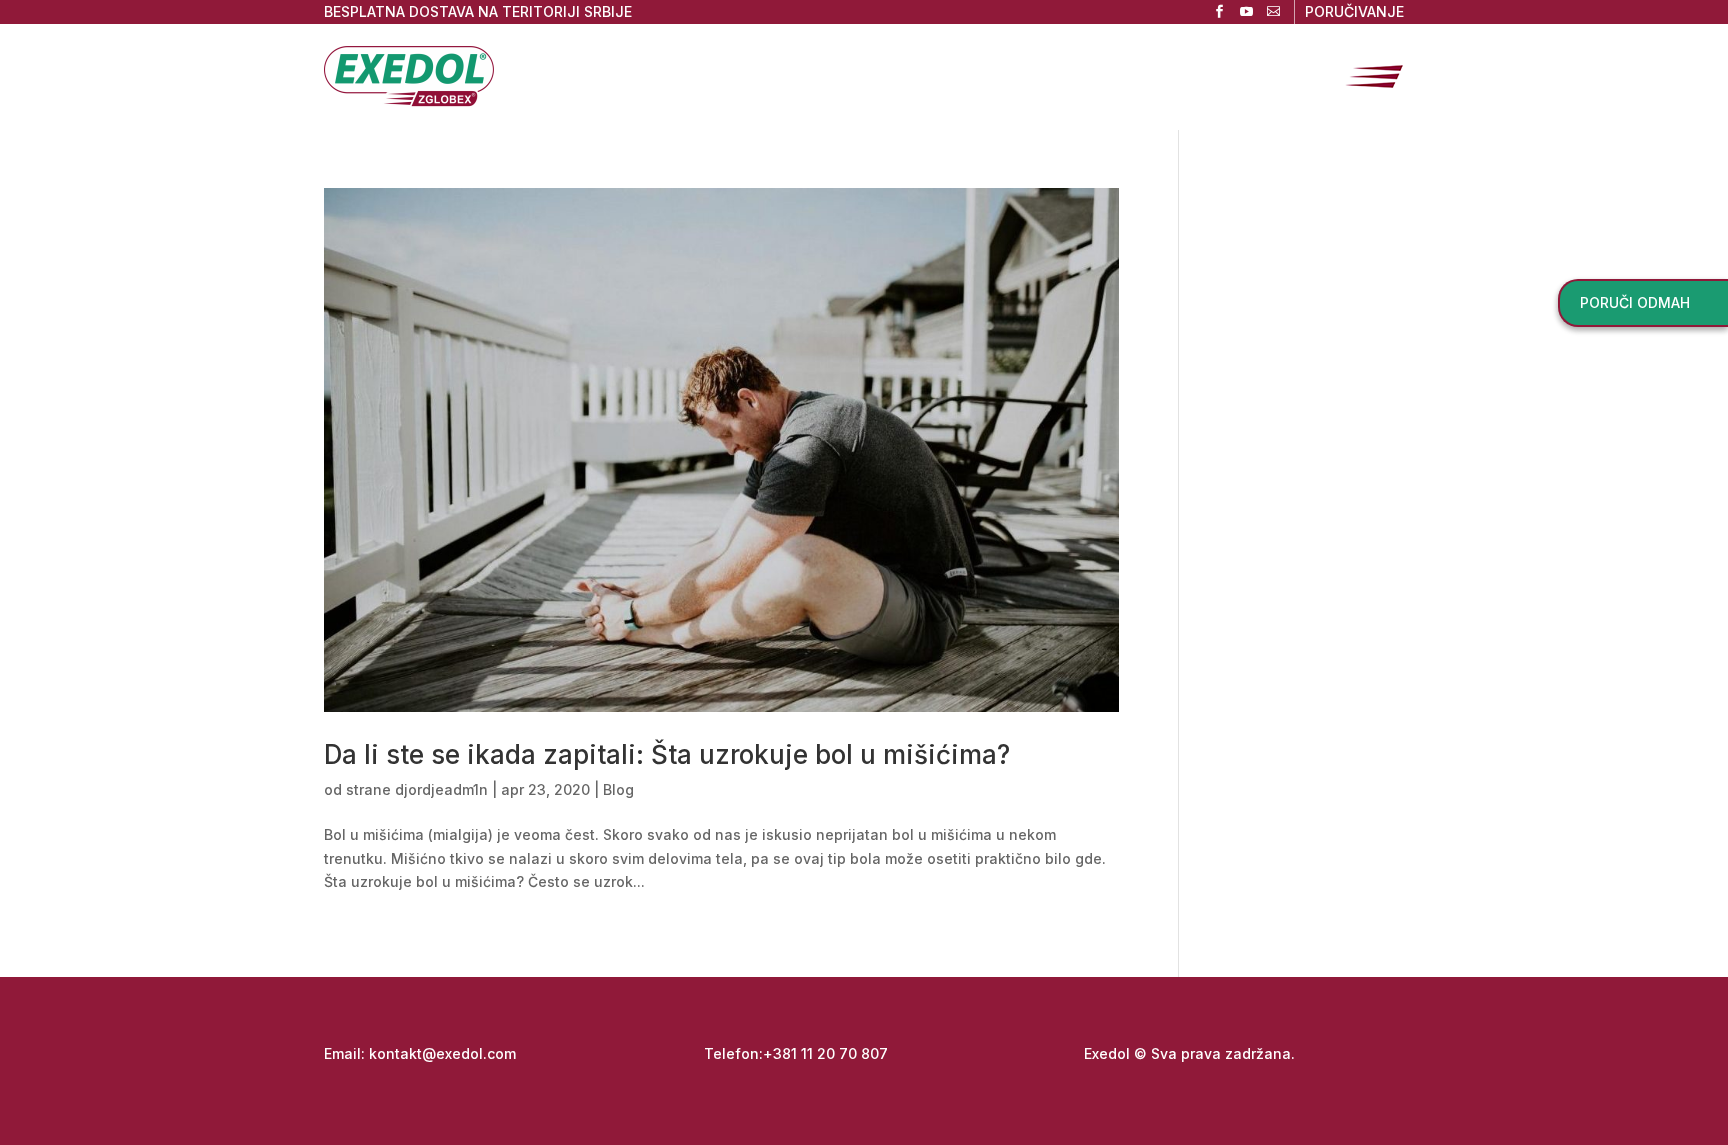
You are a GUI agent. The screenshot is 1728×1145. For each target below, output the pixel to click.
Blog (618, 789)
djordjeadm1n (441, 789)
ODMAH (1635, 302)
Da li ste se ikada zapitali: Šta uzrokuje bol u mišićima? (667, 754)
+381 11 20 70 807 (825, 1053)
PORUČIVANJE (1354, 11)
